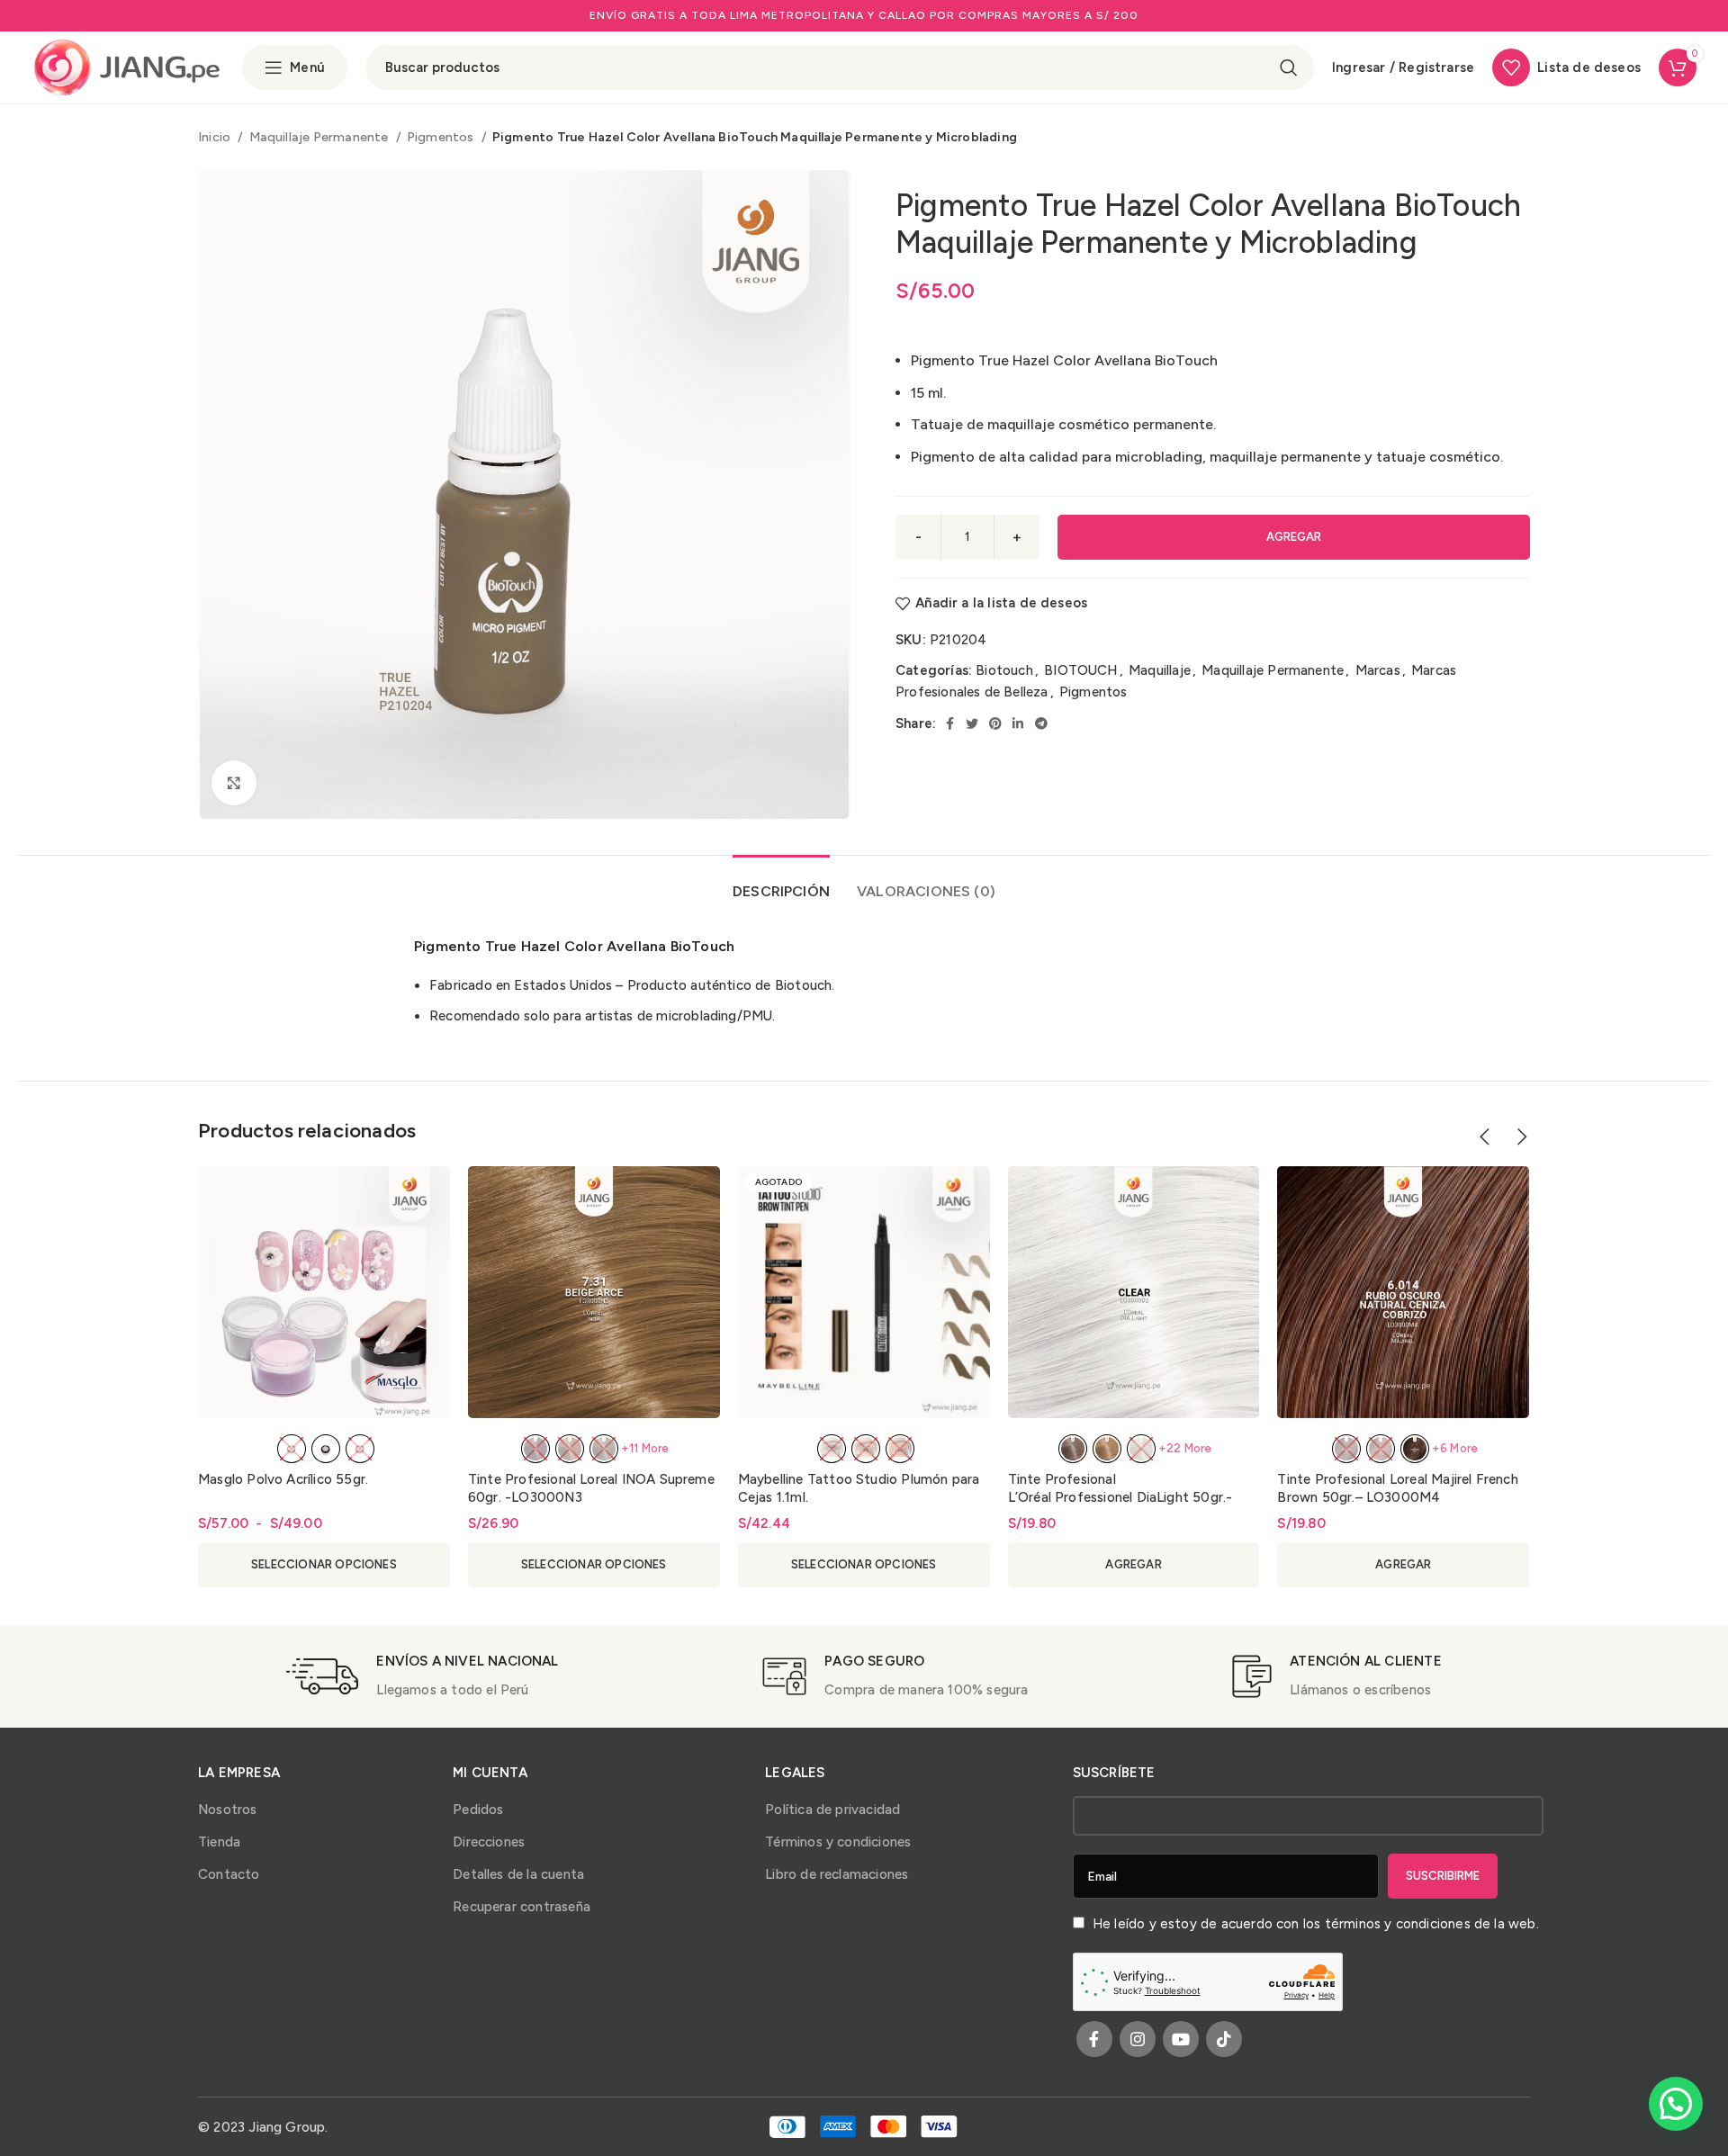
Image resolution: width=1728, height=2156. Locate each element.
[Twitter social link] (972, 723)
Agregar (1294, 537)
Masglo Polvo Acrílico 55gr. (283, 1479)
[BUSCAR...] (1289, 67)
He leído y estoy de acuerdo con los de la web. (1314, 1924)
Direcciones (489, 1842)
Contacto (229, 1874)
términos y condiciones (1398, 1924)
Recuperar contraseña (522, 1907)
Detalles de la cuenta (518, 1874)
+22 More (1185, 1448)
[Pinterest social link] (995, 723)
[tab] (781, 882)
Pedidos (478, 1810)
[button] (1676, 2104)
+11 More (645, 1448)
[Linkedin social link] (1018, 723)
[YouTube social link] (1181, 2039)
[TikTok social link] (1224, 2039)
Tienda (219, 1842)
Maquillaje (1160, 670)
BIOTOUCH (1081, 670)
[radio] (292, 1449)
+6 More (1455, 1448)
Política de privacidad (832, 1810)
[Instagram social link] (1138, 2039)
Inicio (216, 137)
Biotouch (1004, 670)
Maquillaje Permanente (320, 137)
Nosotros (228, 1810)
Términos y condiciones (838, 1842)
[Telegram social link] (1041, 723)
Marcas (1378, 670)
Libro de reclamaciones (837, 1874)
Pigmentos (442, 137)
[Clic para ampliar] (234, 783)
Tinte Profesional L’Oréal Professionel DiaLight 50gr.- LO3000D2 (1120, 1497)
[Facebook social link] (950, 723)
